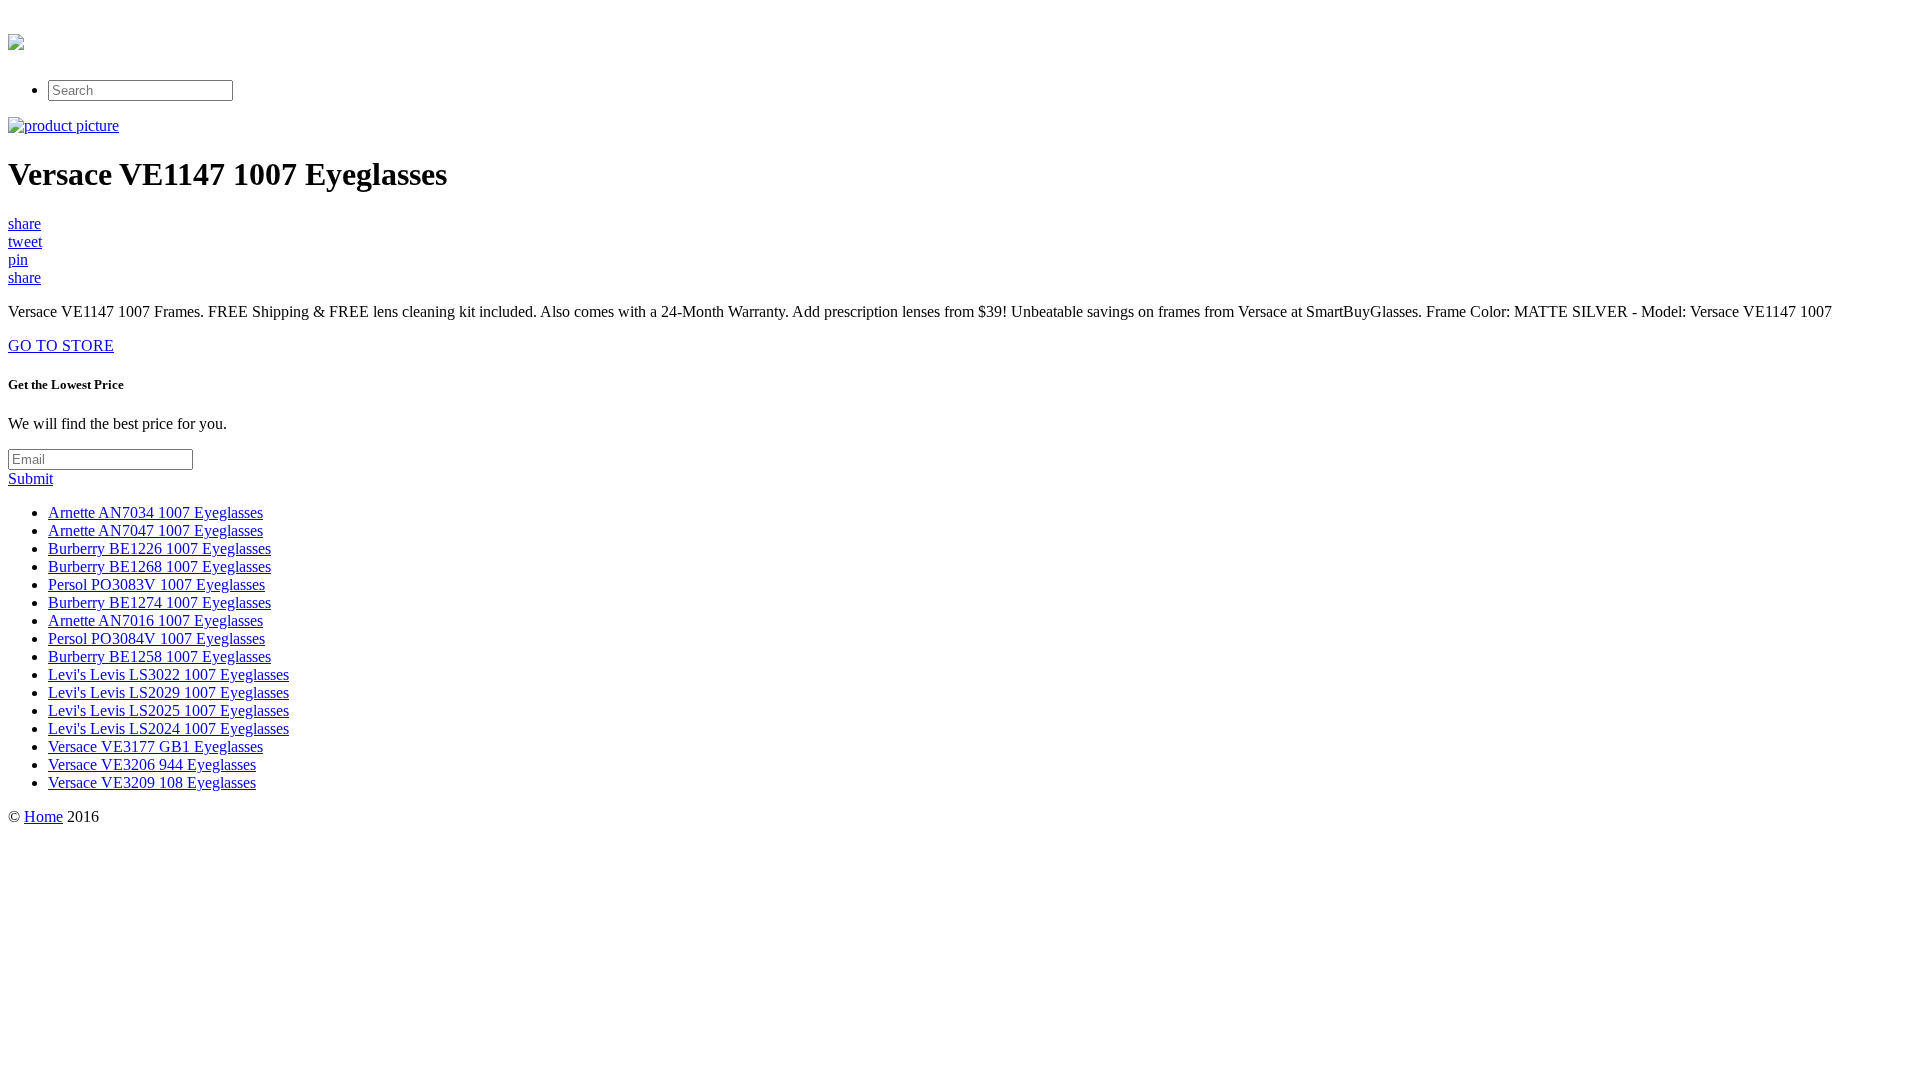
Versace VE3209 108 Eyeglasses (152, 782)
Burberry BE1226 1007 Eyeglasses (159, 548)
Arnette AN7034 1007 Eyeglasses (155, 512)
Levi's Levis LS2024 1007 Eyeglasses (168, 728)
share (24, 223)
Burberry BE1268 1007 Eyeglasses (159, 566)
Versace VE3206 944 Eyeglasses (152, 764)
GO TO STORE (61, 345)
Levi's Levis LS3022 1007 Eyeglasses (168, 674)
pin (18, 259)
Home (43, 816)
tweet (25, 241)
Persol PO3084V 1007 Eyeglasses (156, 638)
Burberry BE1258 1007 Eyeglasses (159, 656)
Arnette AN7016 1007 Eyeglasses (155, 620)
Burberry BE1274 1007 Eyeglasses (159, 602)
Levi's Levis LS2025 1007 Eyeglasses (168, 710)
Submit (30, 478)
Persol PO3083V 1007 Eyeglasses (156, 584)
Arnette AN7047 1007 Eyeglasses (155, 530)
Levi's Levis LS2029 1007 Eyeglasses (168, 692)
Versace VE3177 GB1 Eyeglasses (155, 746)
